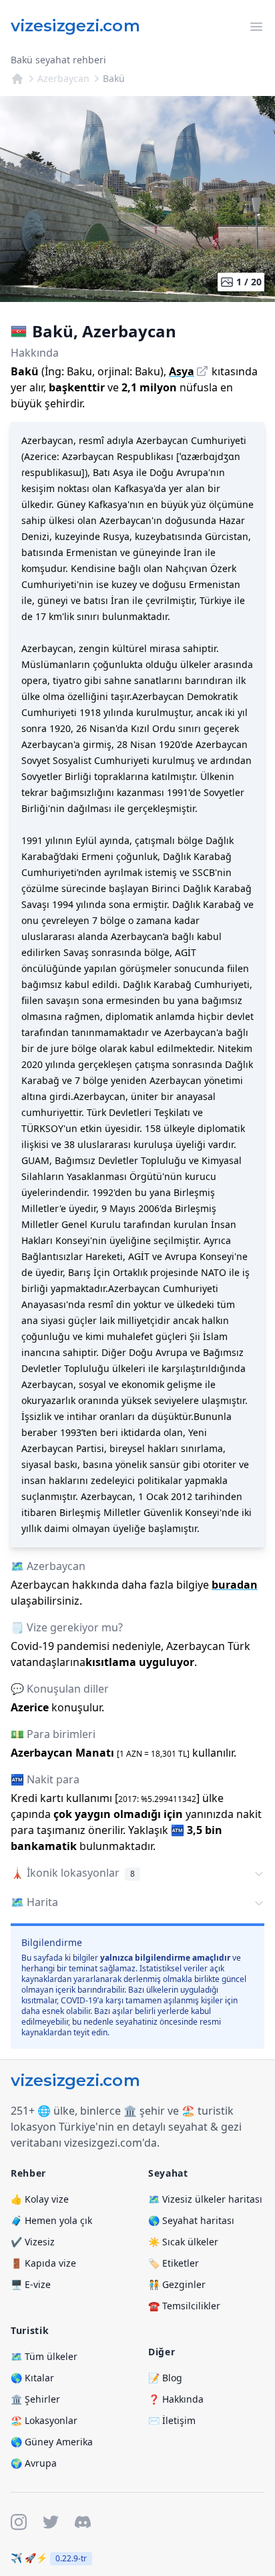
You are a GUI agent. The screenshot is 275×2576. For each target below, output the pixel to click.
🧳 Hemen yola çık (51, 2220)
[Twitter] (51, 2522)
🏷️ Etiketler (174, 2263)
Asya (182, 371)
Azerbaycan (63, 78)
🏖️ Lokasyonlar (44, 2420)
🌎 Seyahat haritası (191, 2220)
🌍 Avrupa (34, 2463)
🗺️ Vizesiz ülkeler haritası (205, 2199)
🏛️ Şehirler (35, 2399)
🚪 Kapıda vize (43, 2263)
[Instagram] (19, 2522)
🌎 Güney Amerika (52, 2442)
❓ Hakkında (176, 2399)
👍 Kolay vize (40, 2199)
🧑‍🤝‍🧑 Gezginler (177, 2284)
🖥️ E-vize (31, 2284)
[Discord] (83, 2522)
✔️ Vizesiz (33, 2242)
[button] (137, 1874)
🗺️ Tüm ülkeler (44, 2356)
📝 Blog (165, 2378)
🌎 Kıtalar (32, 2378)
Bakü (114, 78)
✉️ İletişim (172, 2420)
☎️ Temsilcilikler (184, 2306)
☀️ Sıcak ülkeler (183, 2242)
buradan (235, 1585)
